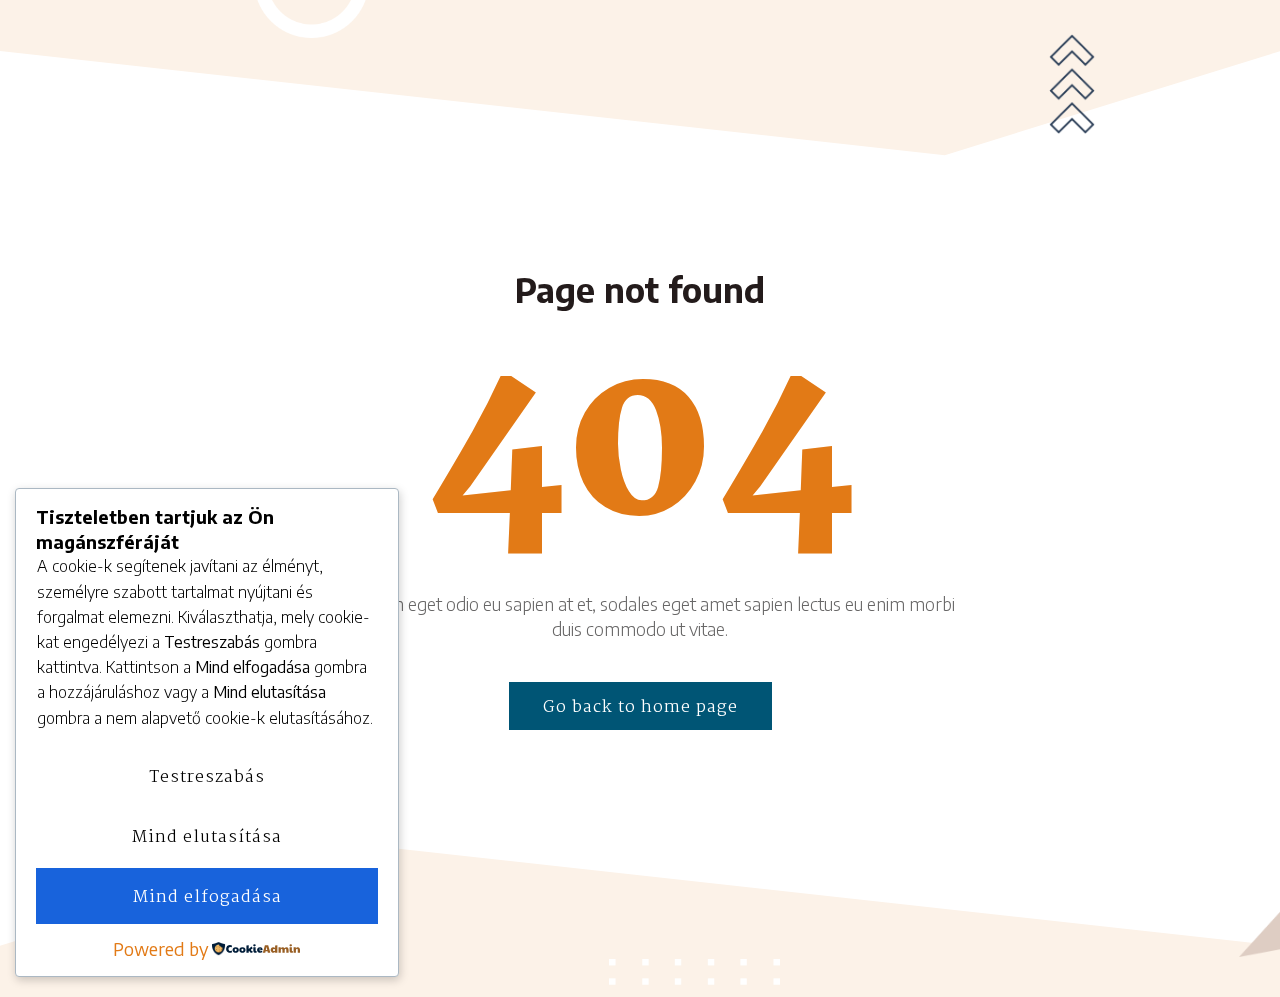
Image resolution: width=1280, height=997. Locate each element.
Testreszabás (207, 777)
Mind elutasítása (207, 837)
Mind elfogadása (207, 897)
